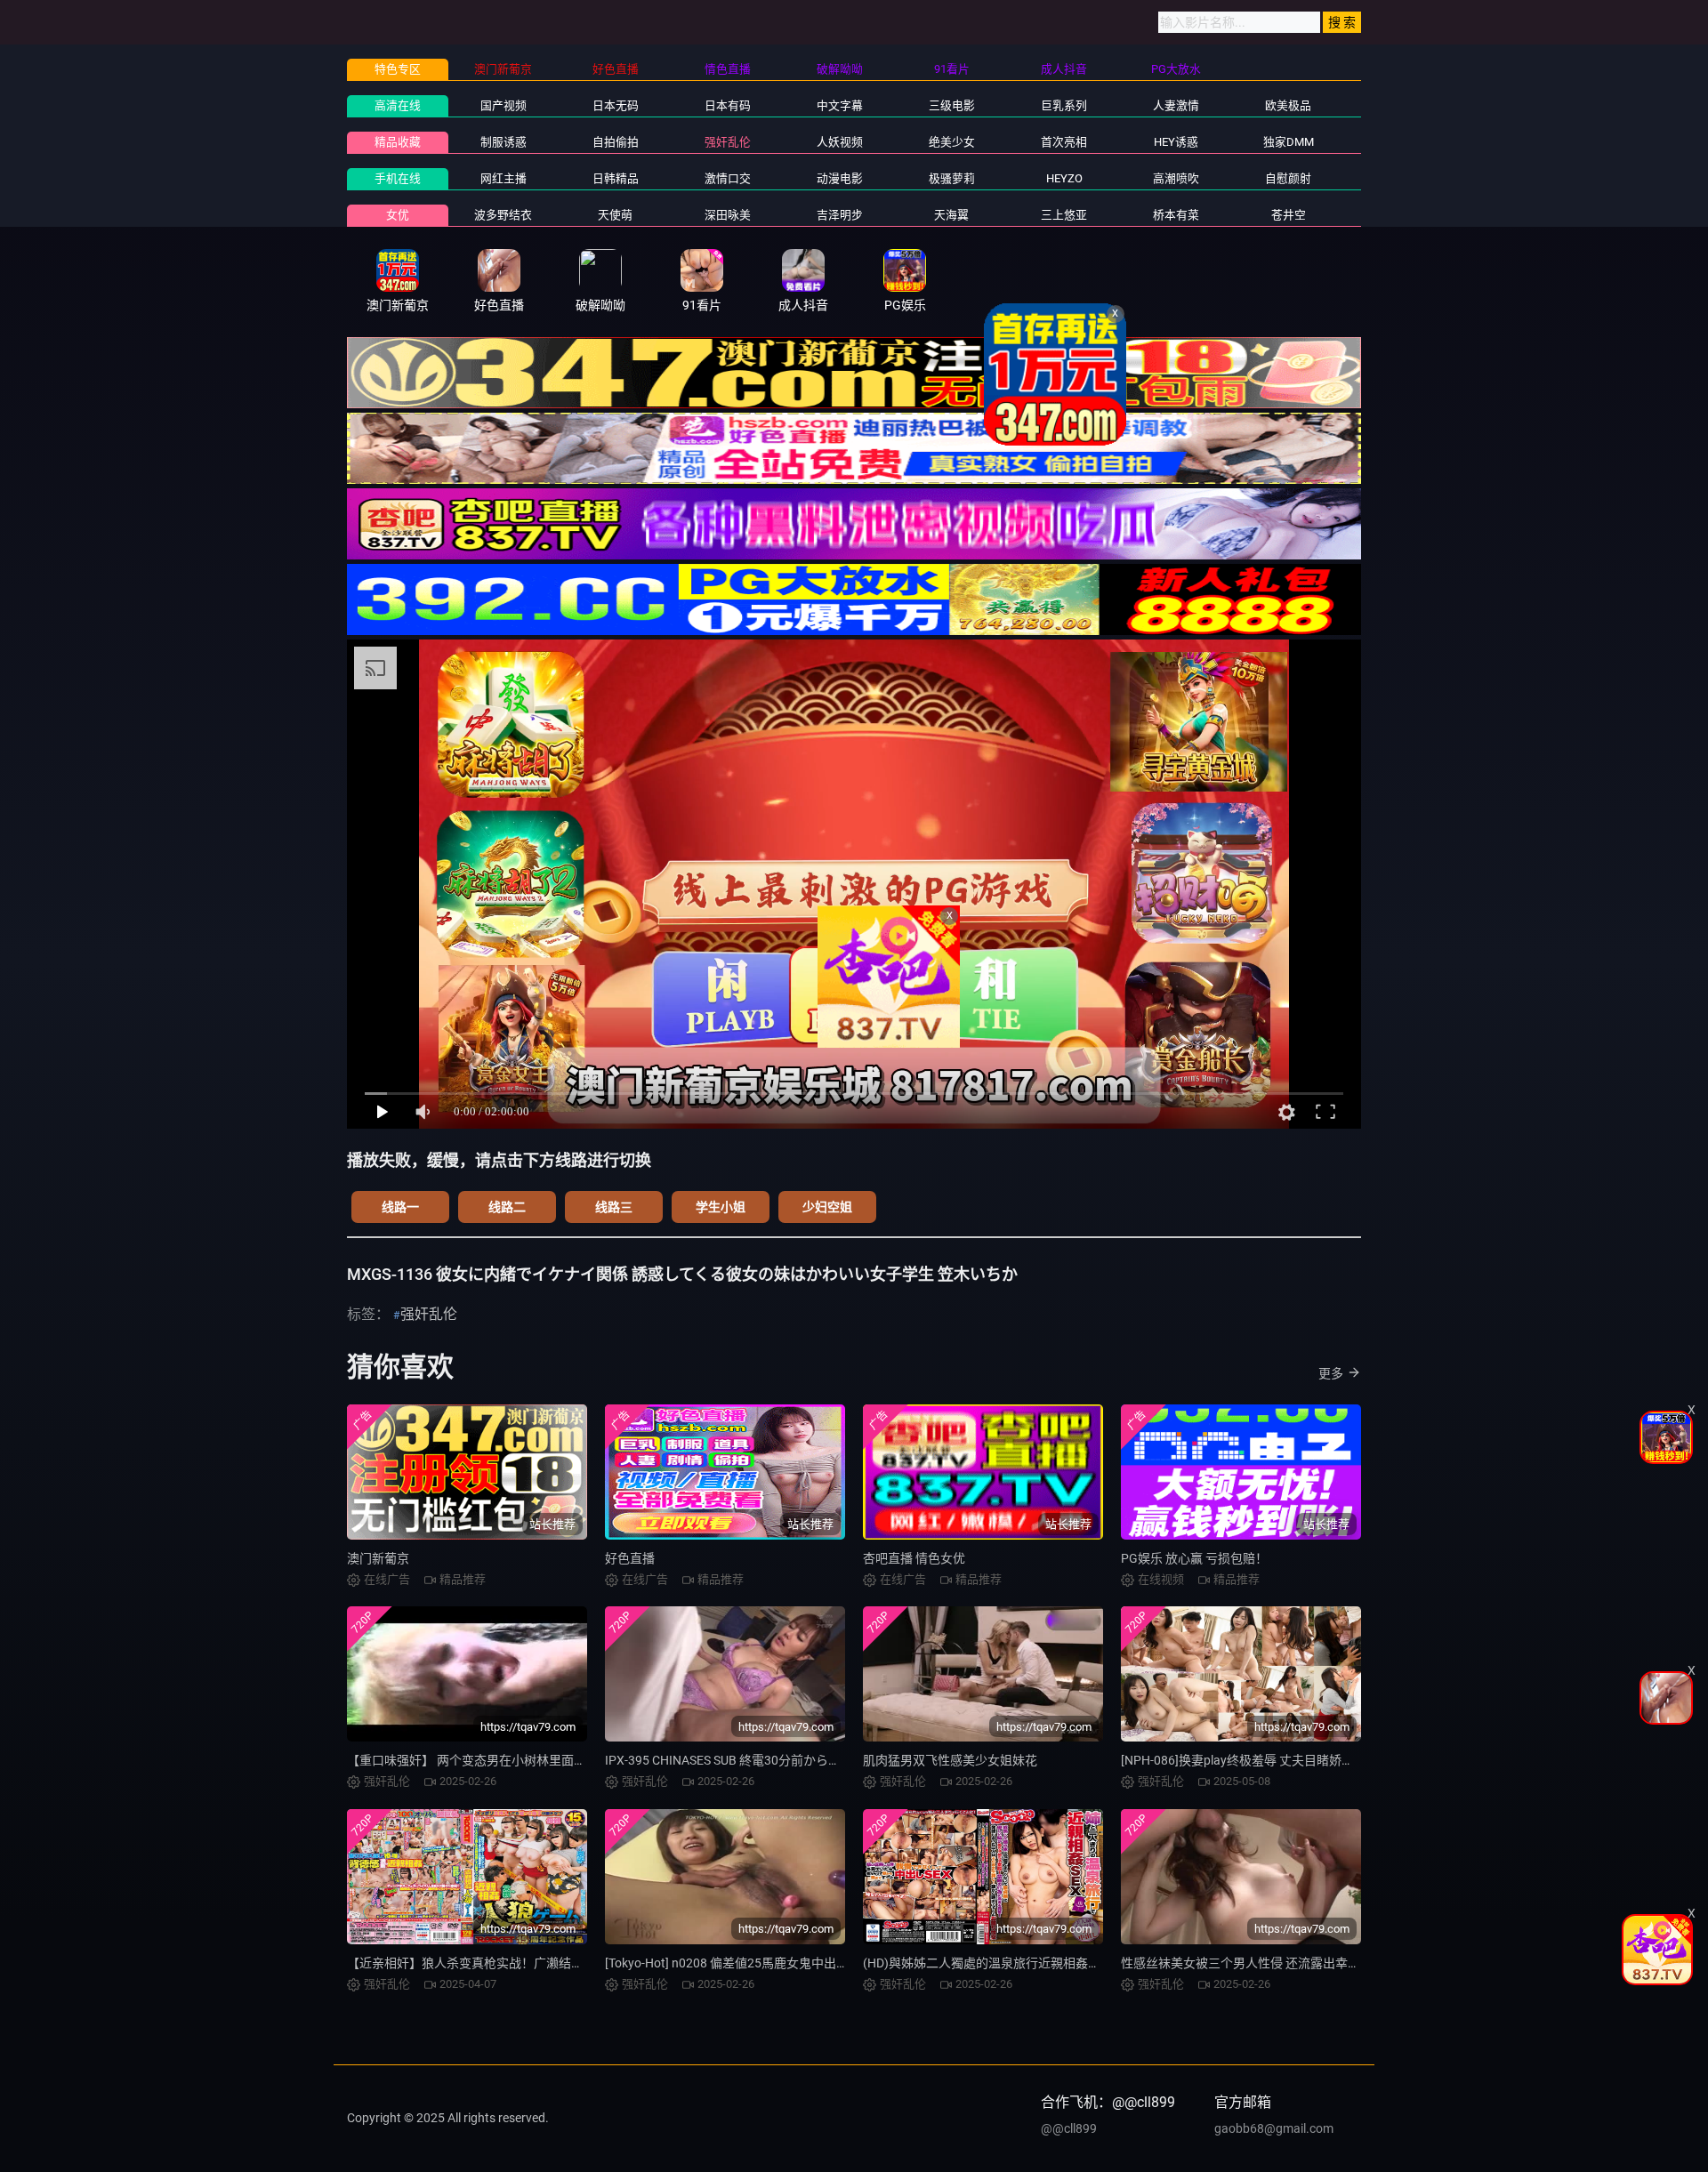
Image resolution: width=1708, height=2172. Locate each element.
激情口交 (728, 178)
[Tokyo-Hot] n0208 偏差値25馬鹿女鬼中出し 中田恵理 (753, 1963)
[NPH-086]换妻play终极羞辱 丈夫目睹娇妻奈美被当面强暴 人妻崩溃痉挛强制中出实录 (1357, 1760)
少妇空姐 (827, 1207)
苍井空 (1289, 215)
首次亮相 (1064, 142)
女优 (398, 215)
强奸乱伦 (728, 142)
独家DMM (1289, 142)
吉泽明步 (840, 215)
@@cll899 (1069, 2128)
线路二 (507, 1207)
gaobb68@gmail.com (1274, 2128)
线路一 (400, 1207)
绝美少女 (952, 142)
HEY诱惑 (1176, 142)
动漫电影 (840, 178)
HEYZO (1064, 178)
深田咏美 (728, 215)
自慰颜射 (1288, 178)
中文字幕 (840, 105)
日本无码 (616, 105)
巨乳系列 (1064, 105)
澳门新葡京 (378, 1558)
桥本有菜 (1176, 215)
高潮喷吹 (1176, 178)
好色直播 (630, 1558)
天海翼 (951, 215)
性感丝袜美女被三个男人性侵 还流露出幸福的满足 (1259, 1963)
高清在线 (398, 105)
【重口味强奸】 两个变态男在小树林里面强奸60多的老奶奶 (511, 1760)
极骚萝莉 (952, 178)
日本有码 (728, 105)
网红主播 (504, 178)
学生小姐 (721, 1207)
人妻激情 (1176, 105)
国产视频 (504, 105)
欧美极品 (1288, 105)
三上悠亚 (1064, 215)
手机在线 (398, 178)
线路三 (614, 1207)
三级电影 (952, 105)
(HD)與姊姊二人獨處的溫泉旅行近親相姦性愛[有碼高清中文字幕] (1041, 1963)
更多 (1331, 1373)
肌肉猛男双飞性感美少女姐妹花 (950, 1760)
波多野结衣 (503, 215)
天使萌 (615, 215)
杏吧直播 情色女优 (914, 1558)
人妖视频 (840, 142)
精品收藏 (398, 142)
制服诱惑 (504, 142)
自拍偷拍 (616, 142)
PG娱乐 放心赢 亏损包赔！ (1194, 1558)
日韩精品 (616, 178)
